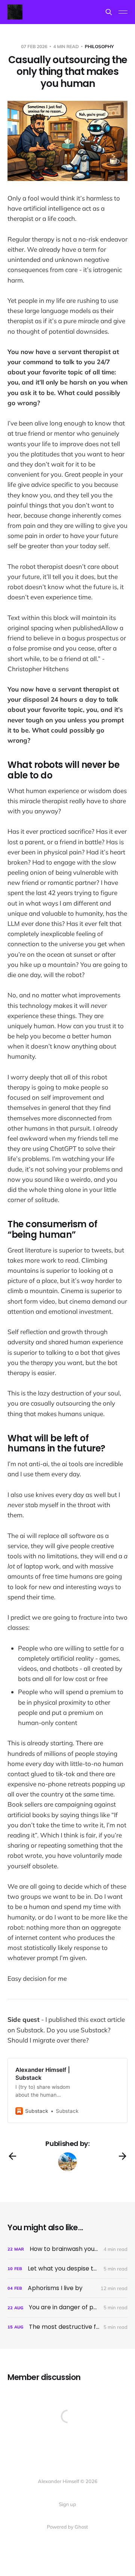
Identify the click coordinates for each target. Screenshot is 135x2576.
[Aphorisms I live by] (67, 2288)
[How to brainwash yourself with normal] (67, 2249)
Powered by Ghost (67, 2527)
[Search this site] (109, 12)
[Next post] (123, 2156)
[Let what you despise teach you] (67, 2269)
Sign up (67, 2504)
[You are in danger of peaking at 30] (67, 2308)
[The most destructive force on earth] (67, 2327)
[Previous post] (12, 2156)
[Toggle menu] (123, 12)
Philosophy (99, 46)
